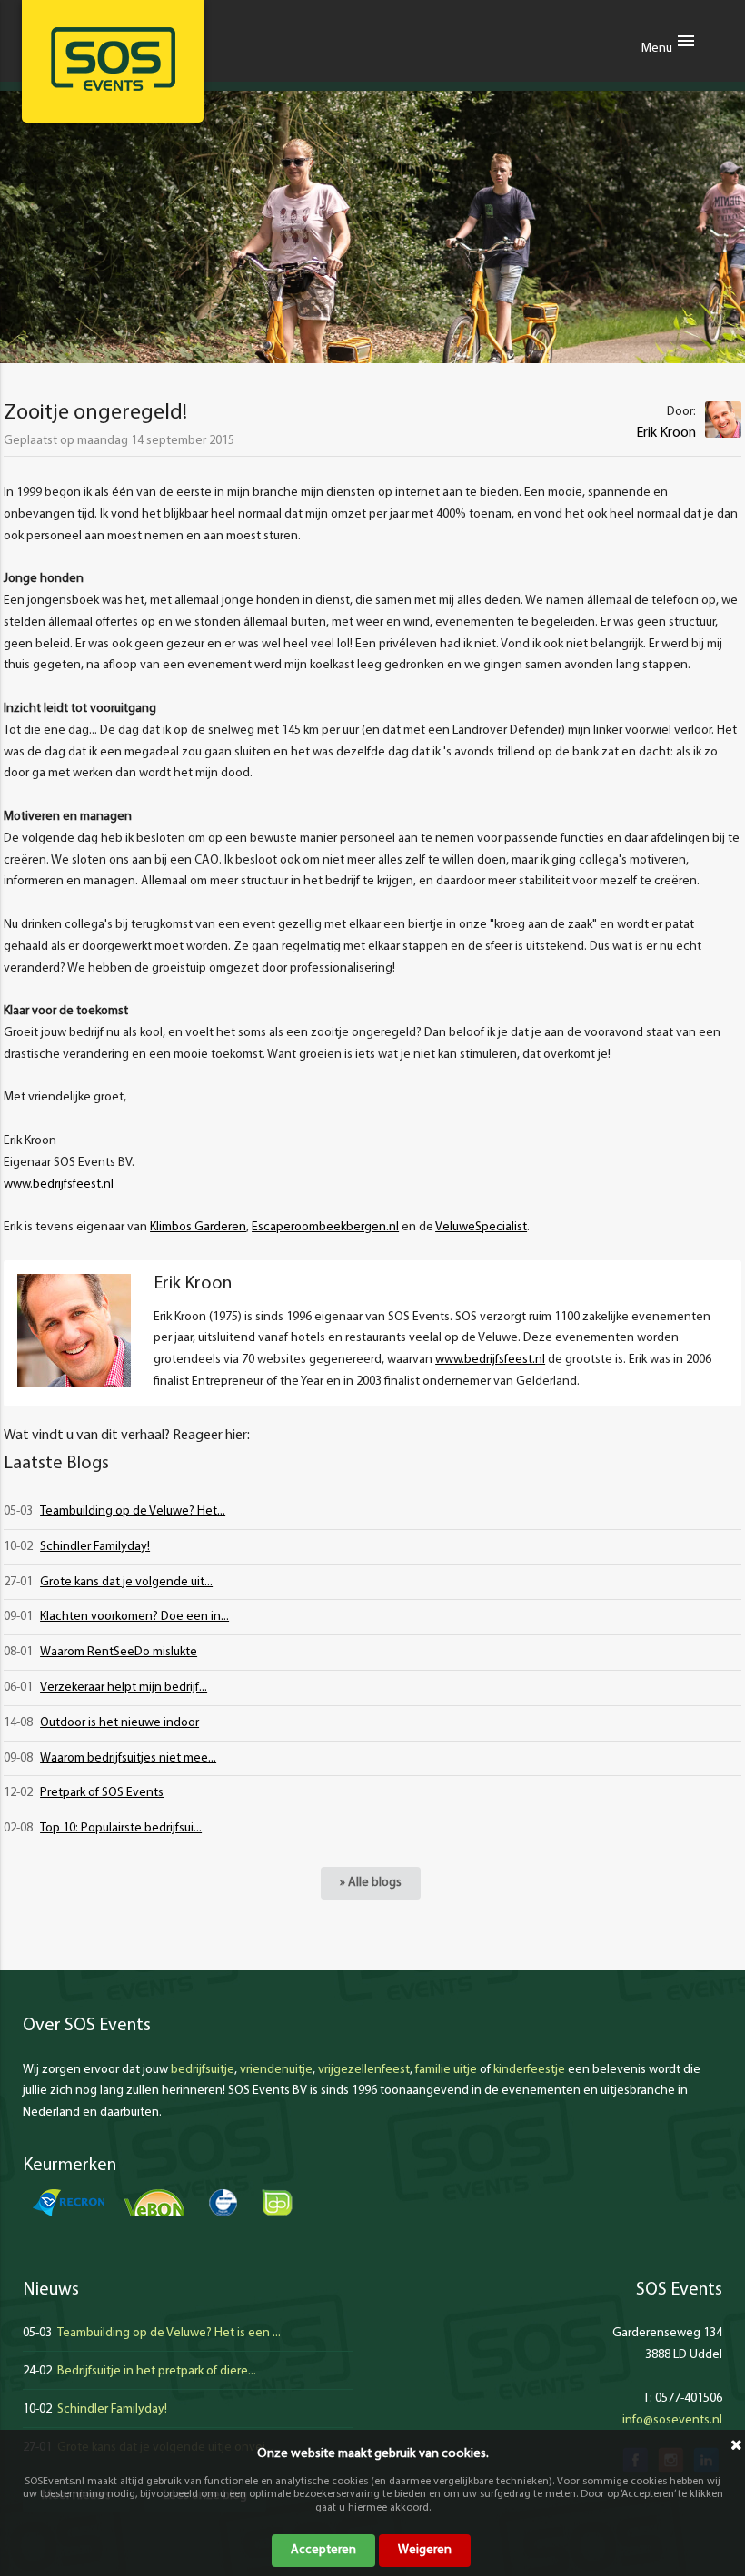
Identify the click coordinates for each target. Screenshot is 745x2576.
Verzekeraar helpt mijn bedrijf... (124, 1688)
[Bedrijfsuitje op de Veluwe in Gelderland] (113, 59)
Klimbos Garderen (198, 1227)
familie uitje (446, 2070)
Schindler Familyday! (95, 1547)
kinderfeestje (529, 2070)
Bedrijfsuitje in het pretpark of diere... (157, 2371)
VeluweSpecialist (481, 1227)
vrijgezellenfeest (364, 2070)
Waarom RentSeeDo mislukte (119, 1652)
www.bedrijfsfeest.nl (59, 1184)
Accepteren (323, 2550)
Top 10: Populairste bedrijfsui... (121, 1828)
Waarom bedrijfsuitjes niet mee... (128, 1758)
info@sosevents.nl (672, 2420)
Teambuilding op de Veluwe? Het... (133, 1511)
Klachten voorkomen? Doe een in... (134, 1617)
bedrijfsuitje (203, 2070)
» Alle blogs (371, 1883)
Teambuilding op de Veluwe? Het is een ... (169, 2333)
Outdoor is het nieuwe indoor (119, 1723)
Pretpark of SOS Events (102, 1793)
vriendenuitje (276, 2070)
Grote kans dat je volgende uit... (126, 1582)
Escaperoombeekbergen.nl (325, 1227)
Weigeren (425, 2550)
